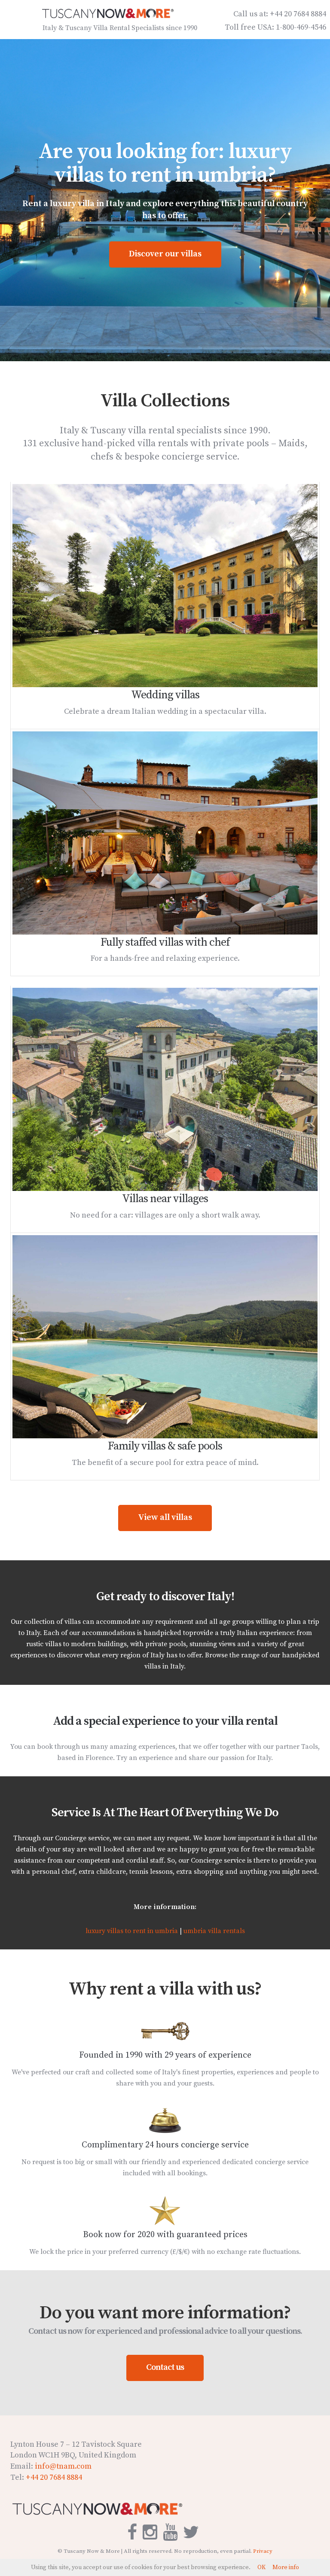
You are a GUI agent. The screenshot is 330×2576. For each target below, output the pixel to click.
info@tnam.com (63, 2466)
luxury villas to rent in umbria (132, 1931)
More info (286, 2567)
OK (261, 2567)
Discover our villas (165, 254)
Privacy (263, 2551)
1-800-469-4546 (301, 27)
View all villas (165, 1518)
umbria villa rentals (214, 1931)
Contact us (165, 2367)
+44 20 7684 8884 (298, 14)
